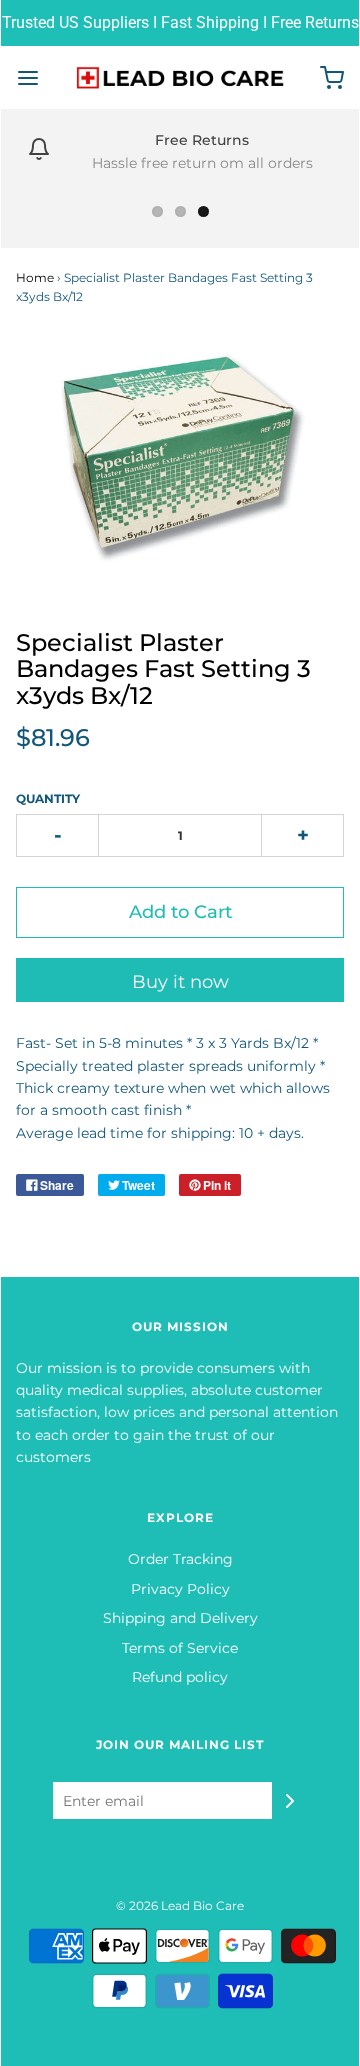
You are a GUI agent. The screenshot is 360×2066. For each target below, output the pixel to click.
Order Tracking (180, 1559)
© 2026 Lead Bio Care (180, 1905)
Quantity (48, 798)
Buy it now (180, 982)
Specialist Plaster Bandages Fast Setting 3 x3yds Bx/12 (163, 669)
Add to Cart (180, 912)
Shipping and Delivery (180, 1618)
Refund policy (180, 1677)
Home (35, 277)
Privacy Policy (180, 1589)
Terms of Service (180, 1648)
